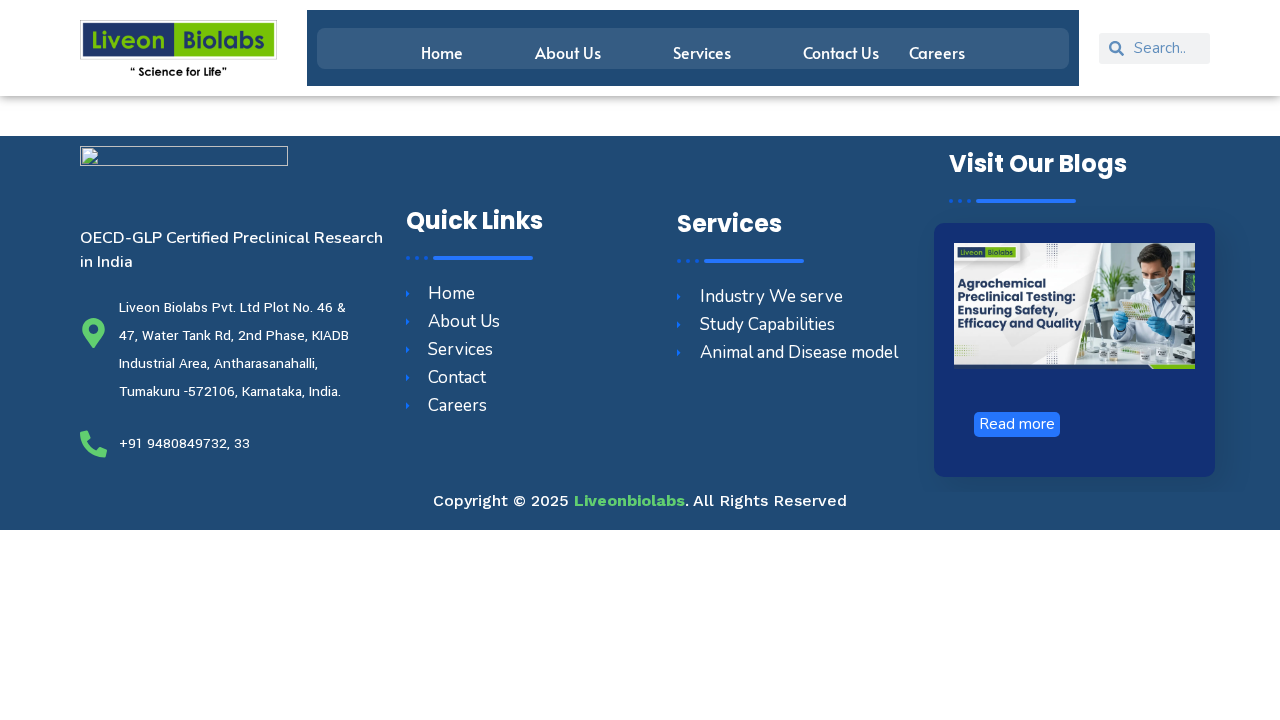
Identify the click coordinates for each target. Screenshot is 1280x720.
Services (702, 52)
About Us (568, 52)
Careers (937, 52)
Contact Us (841, 52)
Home (442, 52)
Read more (1017, 424)
